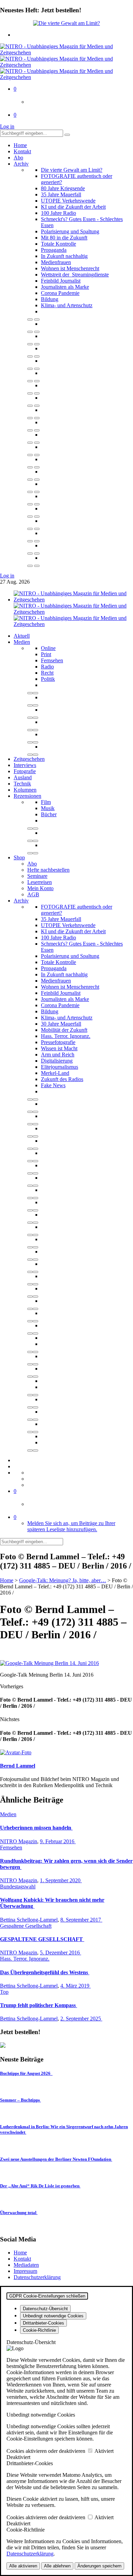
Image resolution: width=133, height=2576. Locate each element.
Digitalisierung (57, 1061)
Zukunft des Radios (62, 1079)
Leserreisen (40, 882)
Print (46, 654)
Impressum (25, 2271)
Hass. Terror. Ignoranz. (66, 1036)
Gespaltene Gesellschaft (26, 1926)
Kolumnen (25, 790)
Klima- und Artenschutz (67, 305)
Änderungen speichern (99, 2566)
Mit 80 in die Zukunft (64, 238)
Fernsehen (52, 660)
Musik (48, 808)
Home (20, 145)
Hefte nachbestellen (48, 870)
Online (48, 648)
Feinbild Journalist (61, 281)
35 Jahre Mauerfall (61, 194)
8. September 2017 (81, 1920)
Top (4, 1992)
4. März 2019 (76, 1986)
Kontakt (22, 151)
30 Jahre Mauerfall (61, 1024)
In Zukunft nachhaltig (64, 256)
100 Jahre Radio (58, 213)
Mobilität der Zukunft (64, 1030)
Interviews (25, 765)
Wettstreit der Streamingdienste (75, 275)
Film (46, 802)
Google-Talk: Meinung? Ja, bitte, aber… (63, 1580)
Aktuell (22, 636)
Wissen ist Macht (59, 1048)
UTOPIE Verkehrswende (68, 201)
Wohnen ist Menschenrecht (70, 268)
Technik (22, 784)
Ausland (23, 777)
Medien (22, 642)
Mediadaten (26, 2265)
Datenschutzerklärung (37, 2277)
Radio (47, 667)
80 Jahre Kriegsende (63, 188)
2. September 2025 (81, 2019)
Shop (19, 857)
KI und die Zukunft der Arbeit (73, 207)
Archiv (21, 164)
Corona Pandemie (60, 293)
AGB (33, 894)
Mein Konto (40, 888)
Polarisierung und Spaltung (70, 231)
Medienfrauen (56, 262)
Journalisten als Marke (65, 287)
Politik (48, 679)
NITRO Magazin (19, 1841)
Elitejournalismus (60, 1067)
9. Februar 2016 (58, 1841)
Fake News (53, 1085)
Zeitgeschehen (29, 759)
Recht (47, 673)
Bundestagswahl (18, 1887)
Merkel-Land (55, 1073)
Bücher (49, 814)
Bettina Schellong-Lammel (29, 1920)
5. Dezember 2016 (61, 1953)
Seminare (37, 876)
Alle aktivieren (23, 2566)
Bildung (50, 299)
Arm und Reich (58, 1055)
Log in (7, 126)
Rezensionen (27, 796)
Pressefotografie (58, 1042)
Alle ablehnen (57, 2566)
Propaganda (54, 250)
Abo (18, 158)
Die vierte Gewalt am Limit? (72, 170)
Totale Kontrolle (58, 244)
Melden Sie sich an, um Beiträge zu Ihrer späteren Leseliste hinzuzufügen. (71, 1526)
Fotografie (25, 771)
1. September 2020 (61, 1880)
